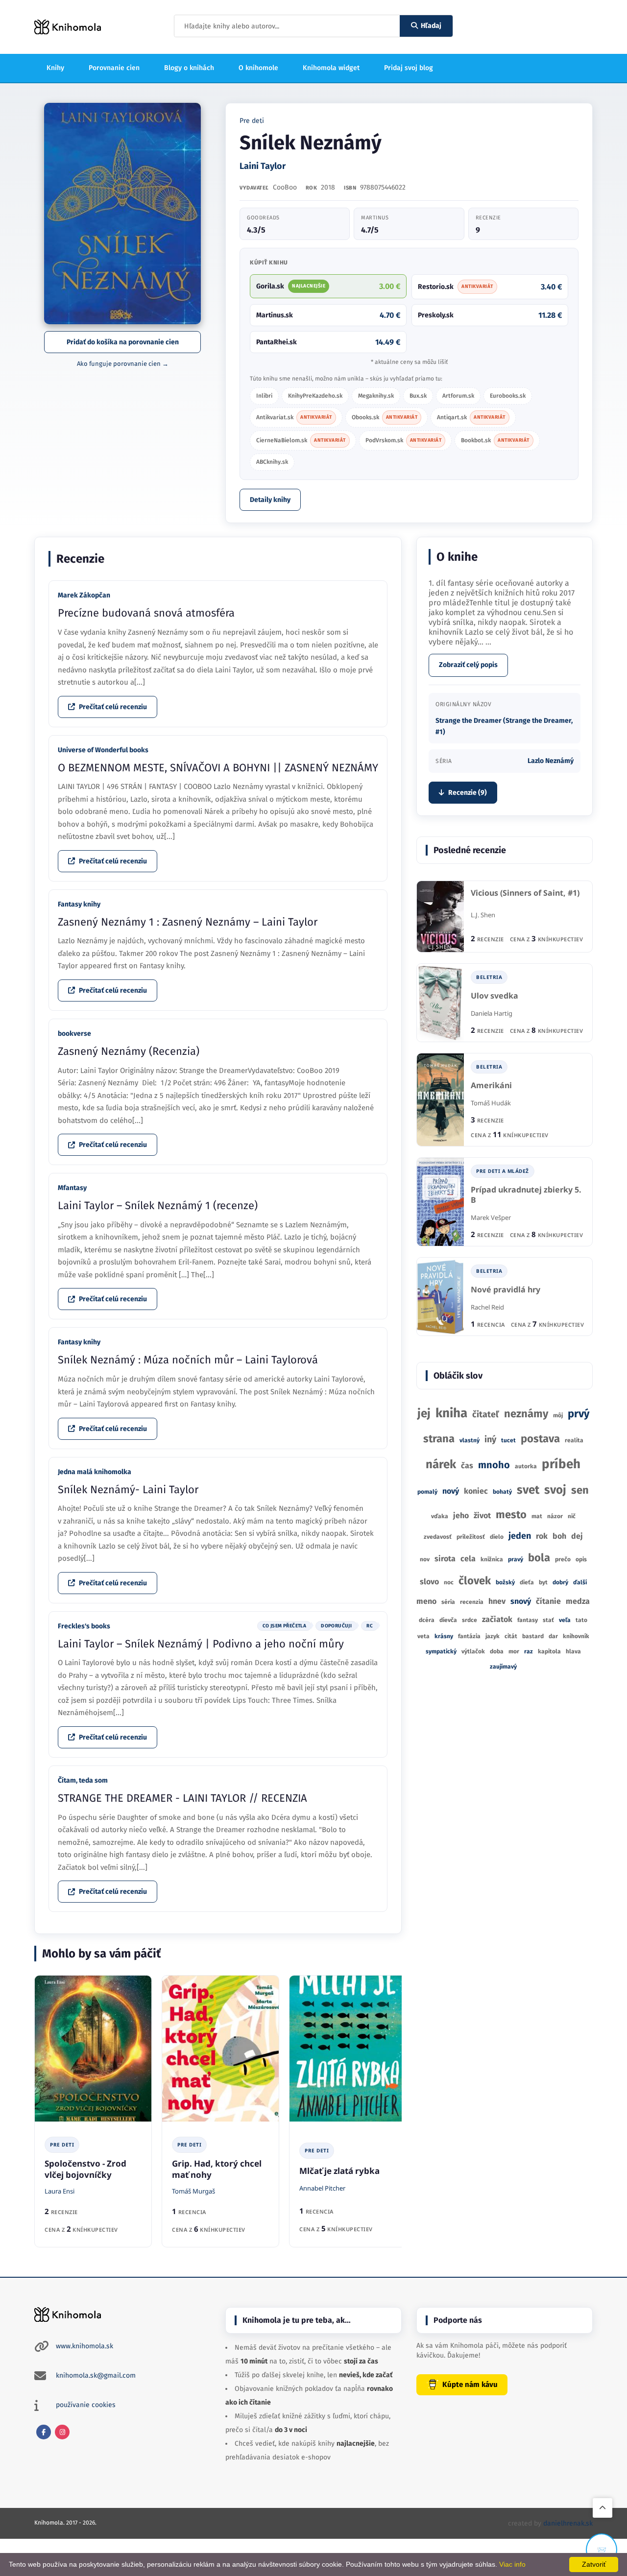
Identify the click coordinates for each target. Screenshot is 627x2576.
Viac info (512, 2564)
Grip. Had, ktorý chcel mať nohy (217, 2169)
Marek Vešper (491, 1217)
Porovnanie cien (114, 68)
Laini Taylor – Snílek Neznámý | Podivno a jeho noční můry (201, 1644)
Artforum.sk (458, 396)
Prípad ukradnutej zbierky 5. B (526, 1195)
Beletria (489, 977)
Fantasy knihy (79, 904)
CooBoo (285, 187)
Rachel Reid (487, 1307)
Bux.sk (418, 396)
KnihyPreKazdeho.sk (315, 396)
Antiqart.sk (471, 417)
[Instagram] (62, 2432)
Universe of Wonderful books (103, 750)
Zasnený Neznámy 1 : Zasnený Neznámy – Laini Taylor (188, 922)
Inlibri (264, 396)
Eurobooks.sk (508, 396)
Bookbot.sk (495, 440)
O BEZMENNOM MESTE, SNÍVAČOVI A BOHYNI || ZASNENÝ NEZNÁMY (218, 768)
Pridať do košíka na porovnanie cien (123, 342)
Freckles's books (84, 1626)
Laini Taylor (263, 166)
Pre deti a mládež (503, 1171)
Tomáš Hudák (491, 1103)
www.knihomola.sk (84, 2346)
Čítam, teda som (83, 1780)
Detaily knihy (270, 500)
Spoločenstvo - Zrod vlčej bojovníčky (85, 2169)
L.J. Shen (483, 915)
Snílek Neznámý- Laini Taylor (128, 1490)
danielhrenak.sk (568, 2523)
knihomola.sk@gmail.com (96, 2375)
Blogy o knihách (189, 68)
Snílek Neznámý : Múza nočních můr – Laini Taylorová (188, 1360)
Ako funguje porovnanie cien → (123, 364)
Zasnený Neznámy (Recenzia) (129, 1051)
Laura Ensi (60, 2191)
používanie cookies (86, 2405)
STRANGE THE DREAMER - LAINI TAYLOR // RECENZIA (182, 1798)
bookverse (74, 1034)
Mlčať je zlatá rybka (339, 2171)
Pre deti (252, 121)
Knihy (55, 68)
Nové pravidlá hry (506, 1290)
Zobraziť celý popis (468, 665)
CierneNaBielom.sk (301, 440)
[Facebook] (44, 2432)
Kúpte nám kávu (470, 2385)
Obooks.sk (385, 417)
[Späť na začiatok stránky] (603, 2508)
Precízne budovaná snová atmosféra (146, 613)
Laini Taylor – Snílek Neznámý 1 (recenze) (158, 1205)
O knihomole (258, 68)
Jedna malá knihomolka (95, 1472)
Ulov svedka (494, 996)
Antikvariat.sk (294, 417)
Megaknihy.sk (376, 396)
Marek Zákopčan (84, 595)
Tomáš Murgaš (193, 2191)
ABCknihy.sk (272, 462)
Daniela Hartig (492, 1013)
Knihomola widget (331, 68)
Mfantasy (72, 1188)
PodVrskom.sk (404, 440)
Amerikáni (491, 1085)
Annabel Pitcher (322, 2188)
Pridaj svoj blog (409, 68)
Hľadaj (431, 26)
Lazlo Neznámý (551, 761)
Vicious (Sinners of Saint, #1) (525, 893)
